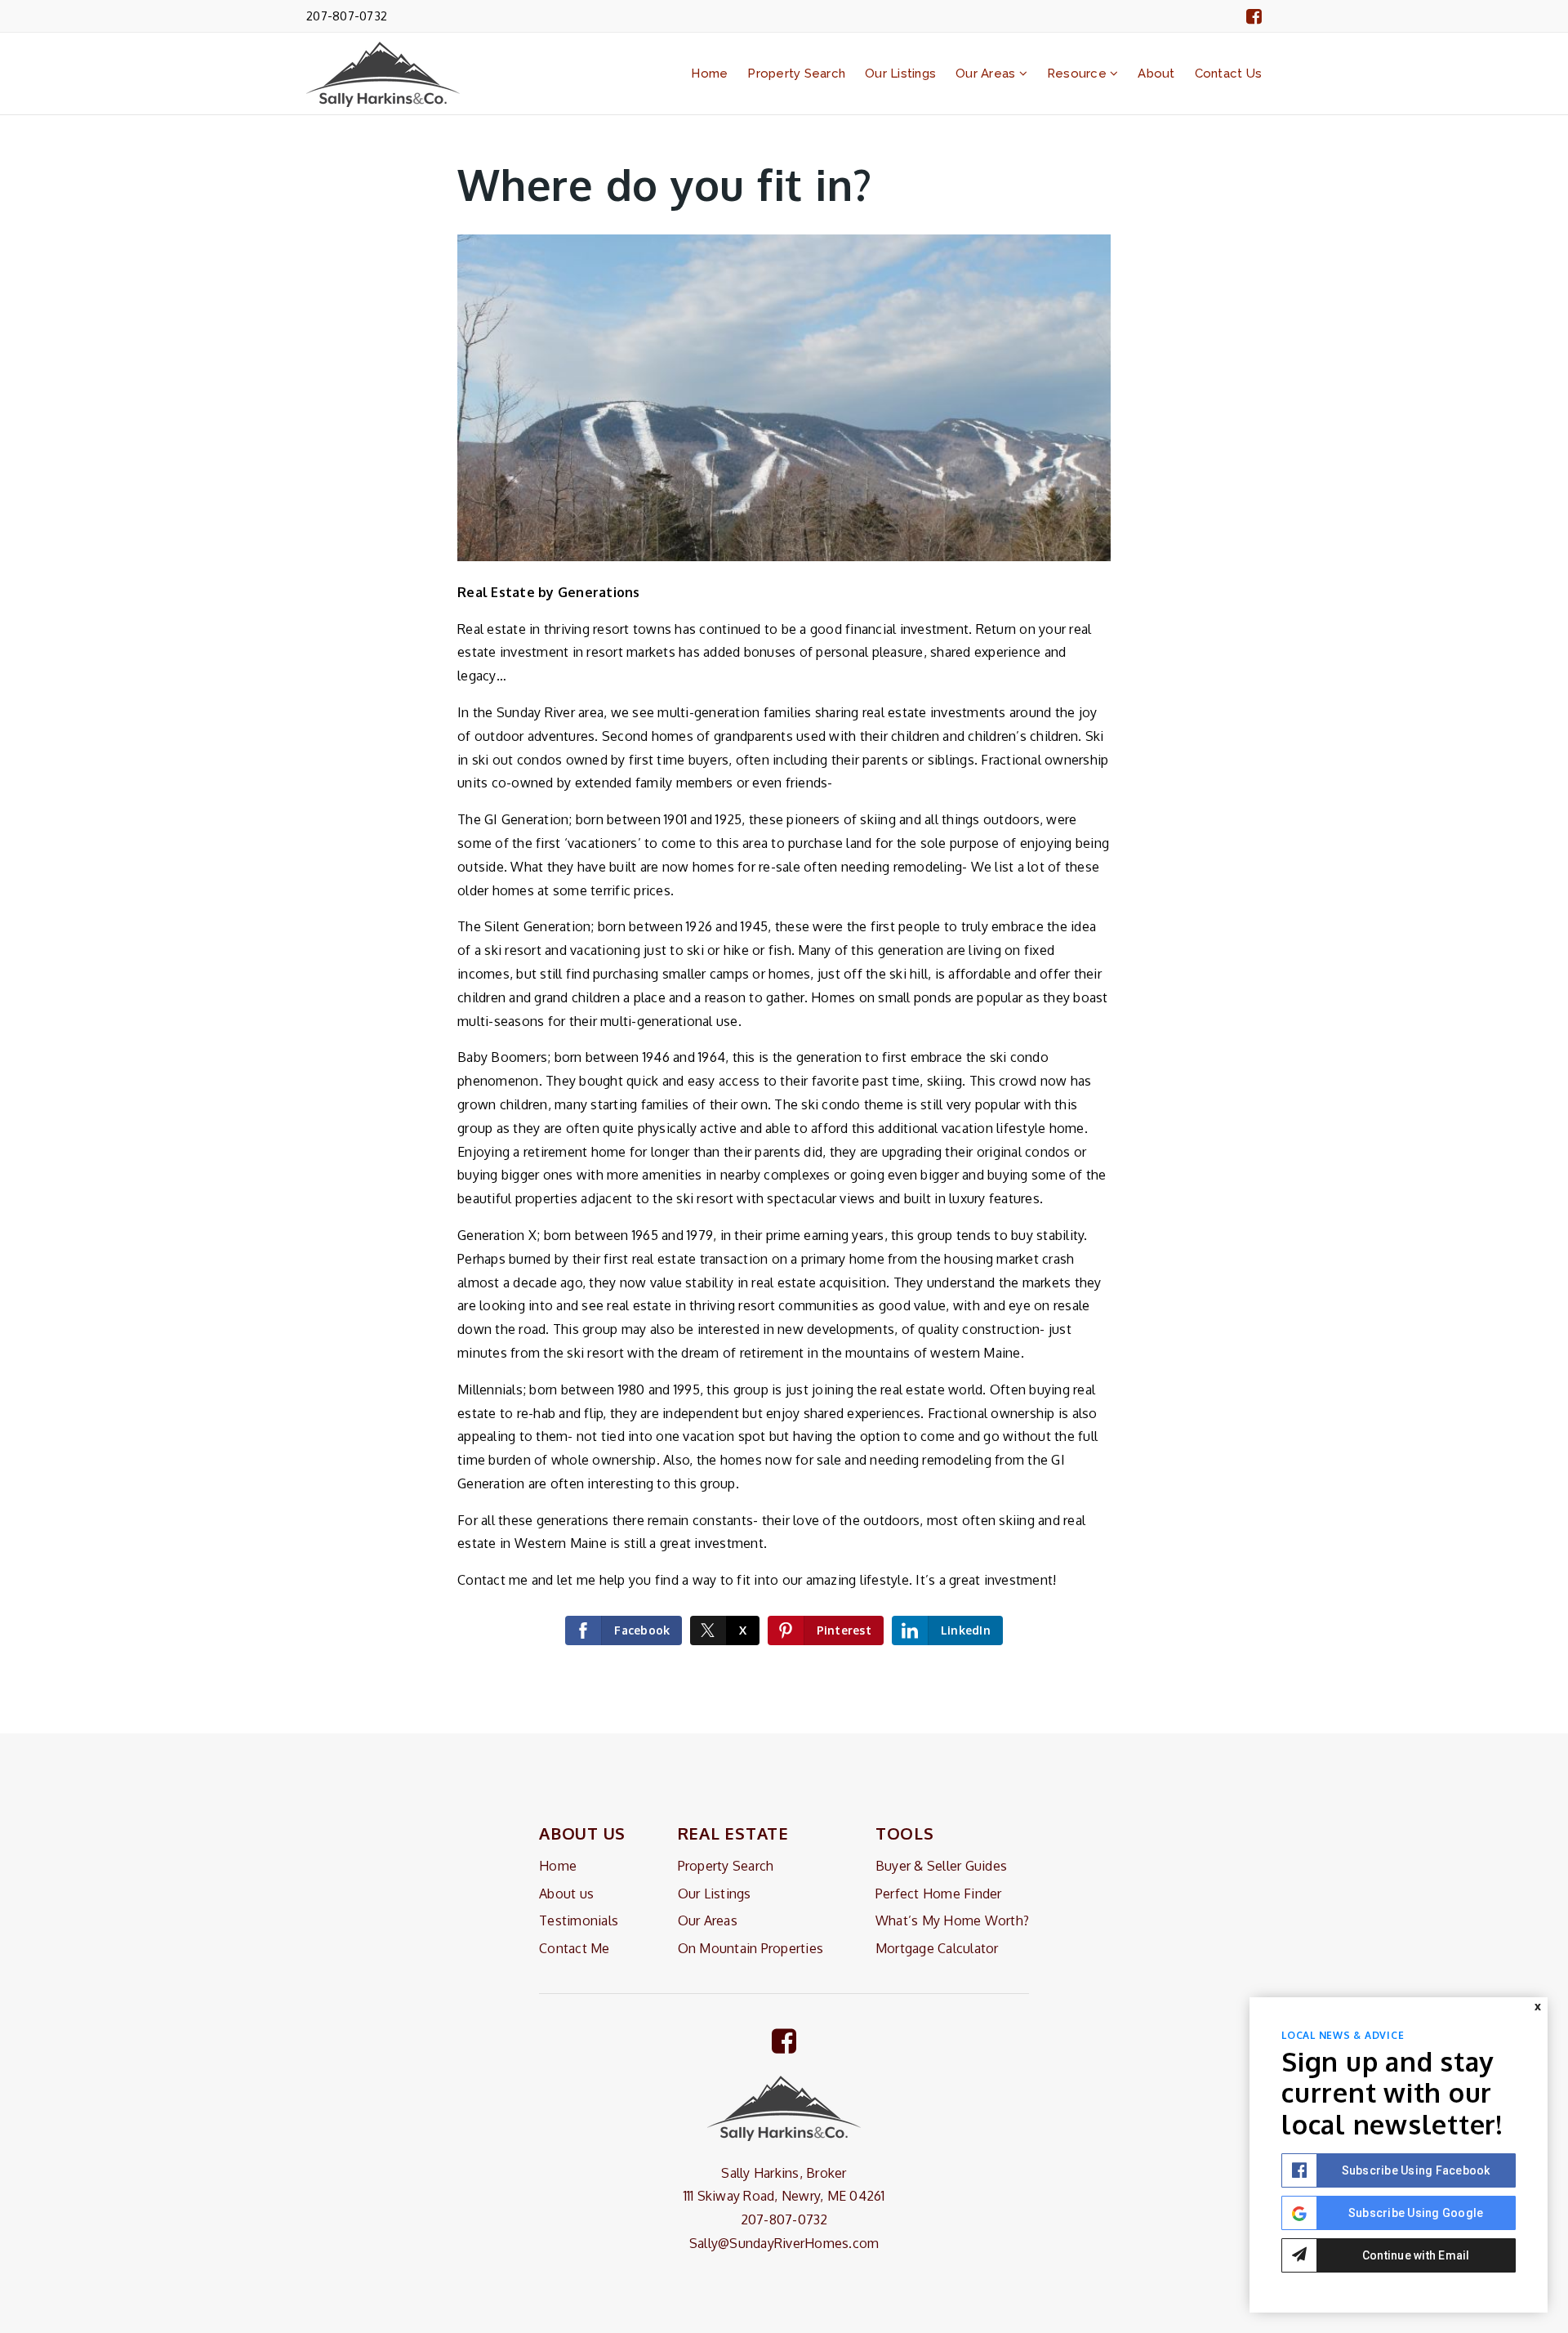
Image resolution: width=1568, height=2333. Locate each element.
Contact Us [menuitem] (1229, 74)
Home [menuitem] (709, 74)
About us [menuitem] (566, 1894)
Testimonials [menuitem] (579, 1920)
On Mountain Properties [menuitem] (751, 1948)
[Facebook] (1254, 16)
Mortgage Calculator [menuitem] (937, 1948)
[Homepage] (383, 74)
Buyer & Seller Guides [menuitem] (941, 1866)
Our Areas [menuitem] (987, 74)
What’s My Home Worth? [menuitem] (952, 1920)
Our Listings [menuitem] (900, 74)
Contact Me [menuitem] (575, 1948)
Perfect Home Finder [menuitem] (939, 1894)
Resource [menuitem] (1078, 74)
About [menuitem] (1156, 74)
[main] (784, 867)
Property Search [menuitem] (796, 74)
